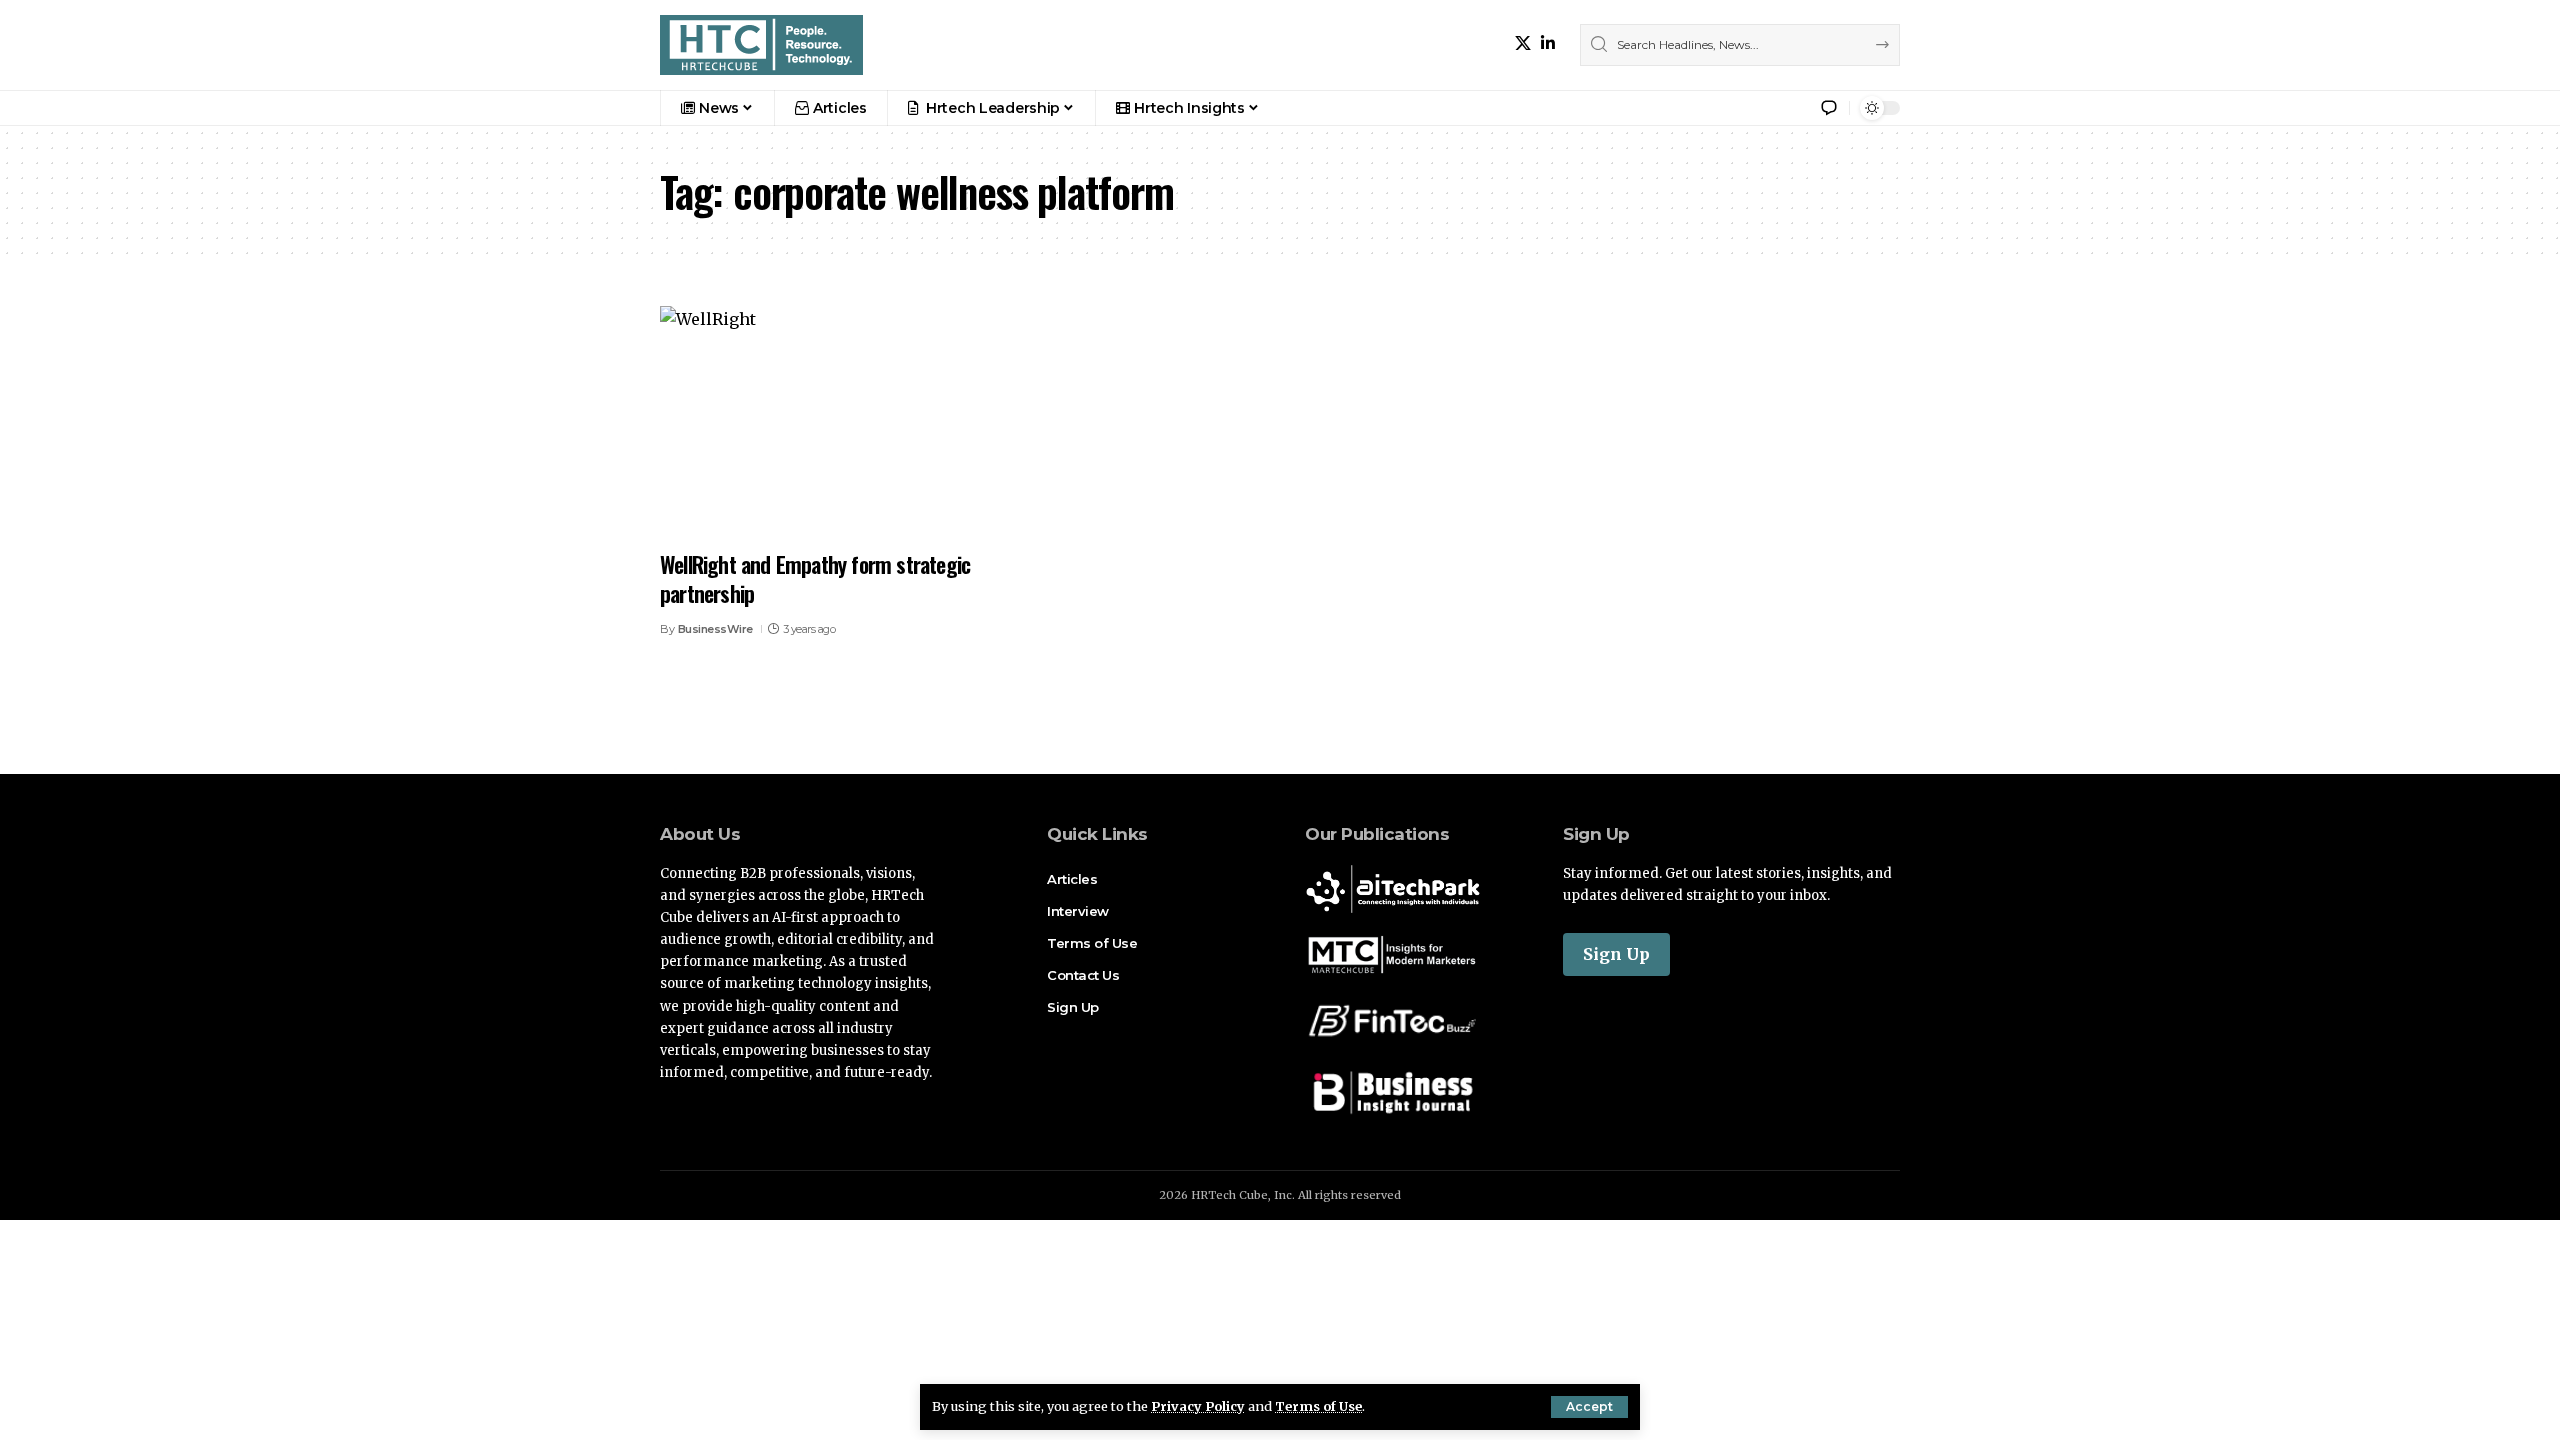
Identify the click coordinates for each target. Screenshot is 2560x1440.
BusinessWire (715, 629)
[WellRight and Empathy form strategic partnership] (853, 422)
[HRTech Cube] (761, 45)
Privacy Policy (1198, 1406)
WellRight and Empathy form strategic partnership (815, 578)
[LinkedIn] (1548, 43)
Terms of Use (1318, 1406)
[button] (1589, 1407)
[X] (1523, 43)
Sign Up (1616, 954)
